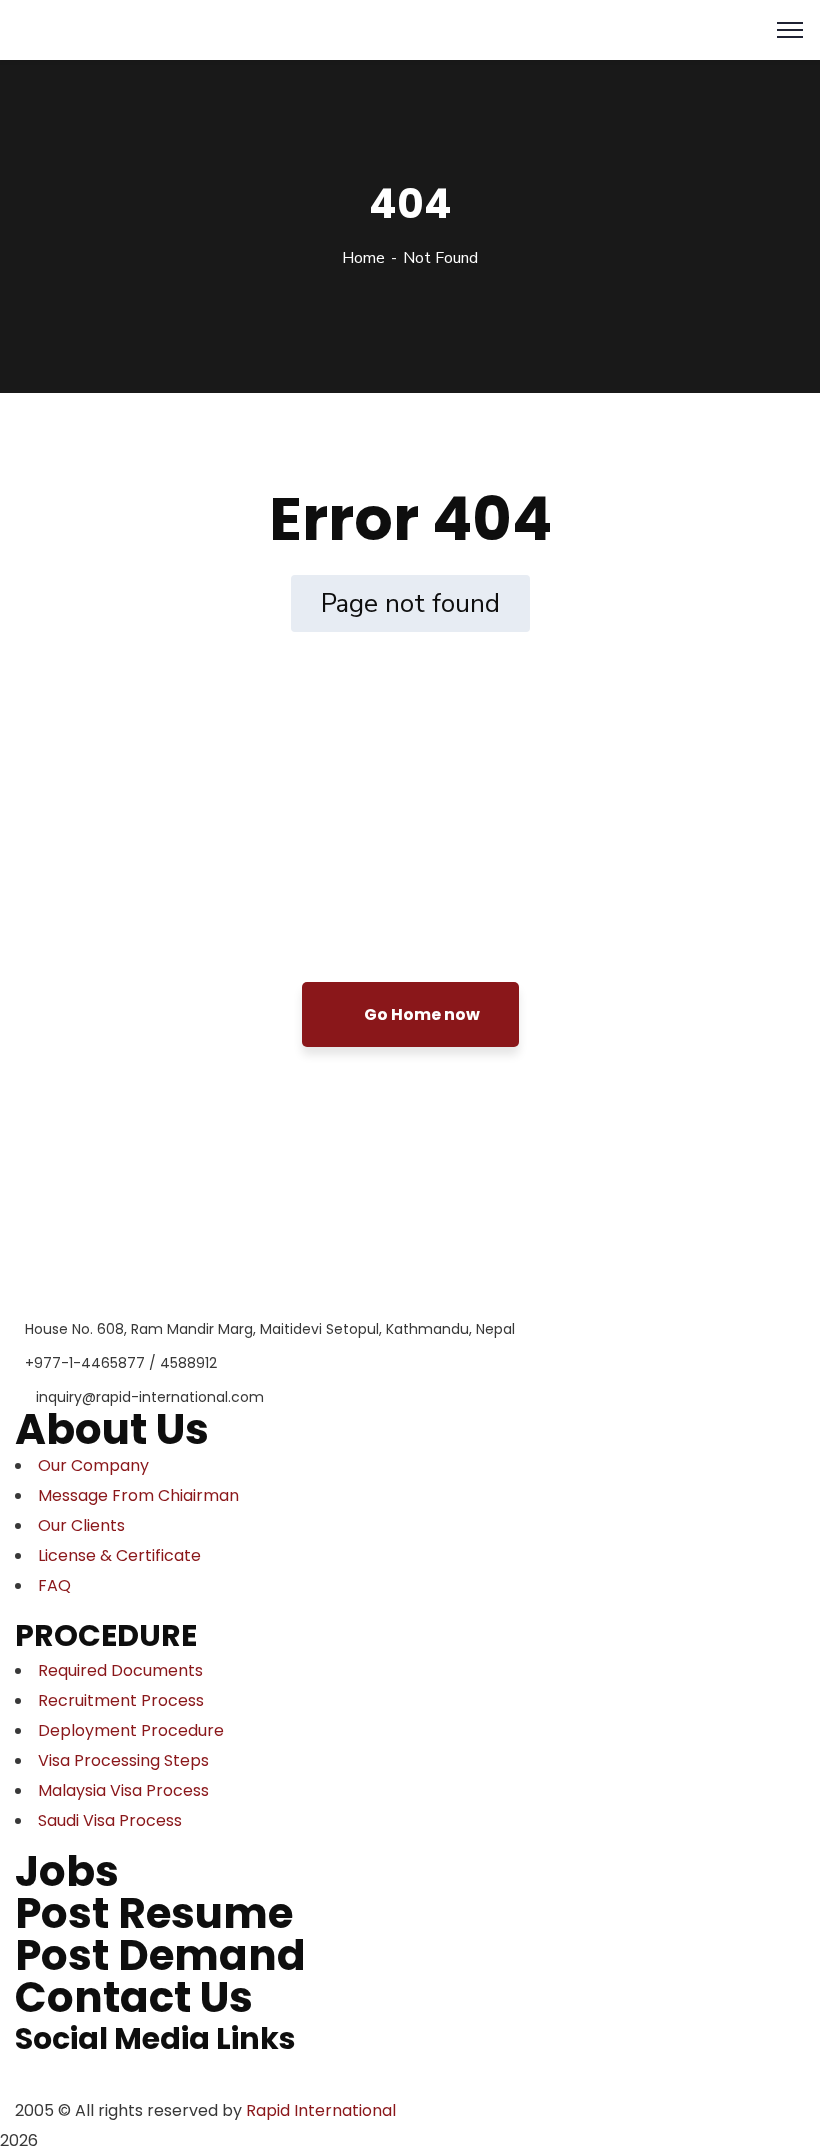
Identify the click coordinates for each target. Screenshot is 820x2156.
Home (363, 258)
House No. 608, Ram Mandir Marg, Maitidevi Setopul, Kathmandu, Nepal (270, 1329)
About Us (112, 1429)
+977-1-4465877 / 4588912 (121, 1363)
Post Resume (154, 1913)
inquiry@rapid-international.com (150, 1397)
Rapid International (321, 2110)
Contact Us (134, 1997)
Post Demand (160, 1955)
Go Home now (420, 1014)
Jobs (67, 1871)
